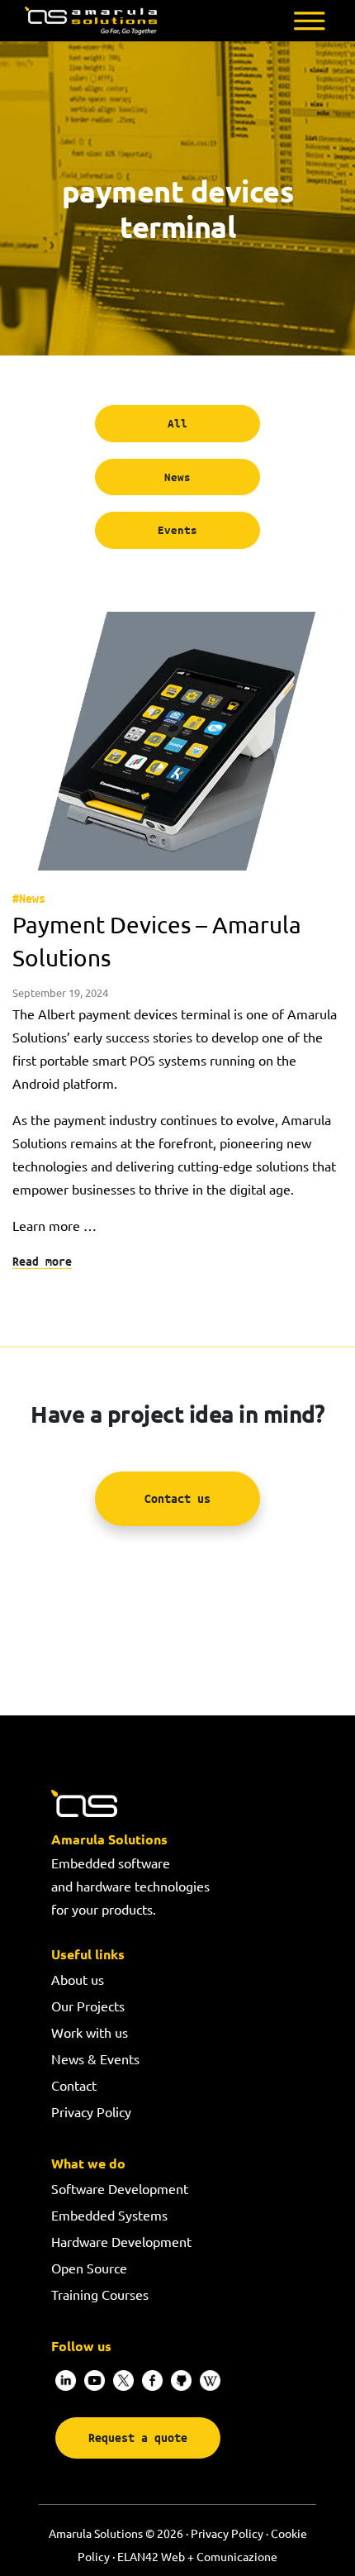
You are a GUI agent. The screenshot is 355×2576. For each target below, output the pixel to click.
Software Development (120, 2188)
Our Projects (88, 2006)
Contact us (177, 1498)
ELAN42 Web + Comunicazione (197, 2556)
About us (78, 1979)
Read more (42, 1261)
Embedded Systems (109, 2215)
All (177, 423)
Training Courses (100, 2294)
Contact (74, 2085)
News (177, 477)
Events (177, 530)
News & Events (95, 2058)
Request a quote (138, 2438)
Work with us (90, 2032)
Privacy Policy (91, 2111)
